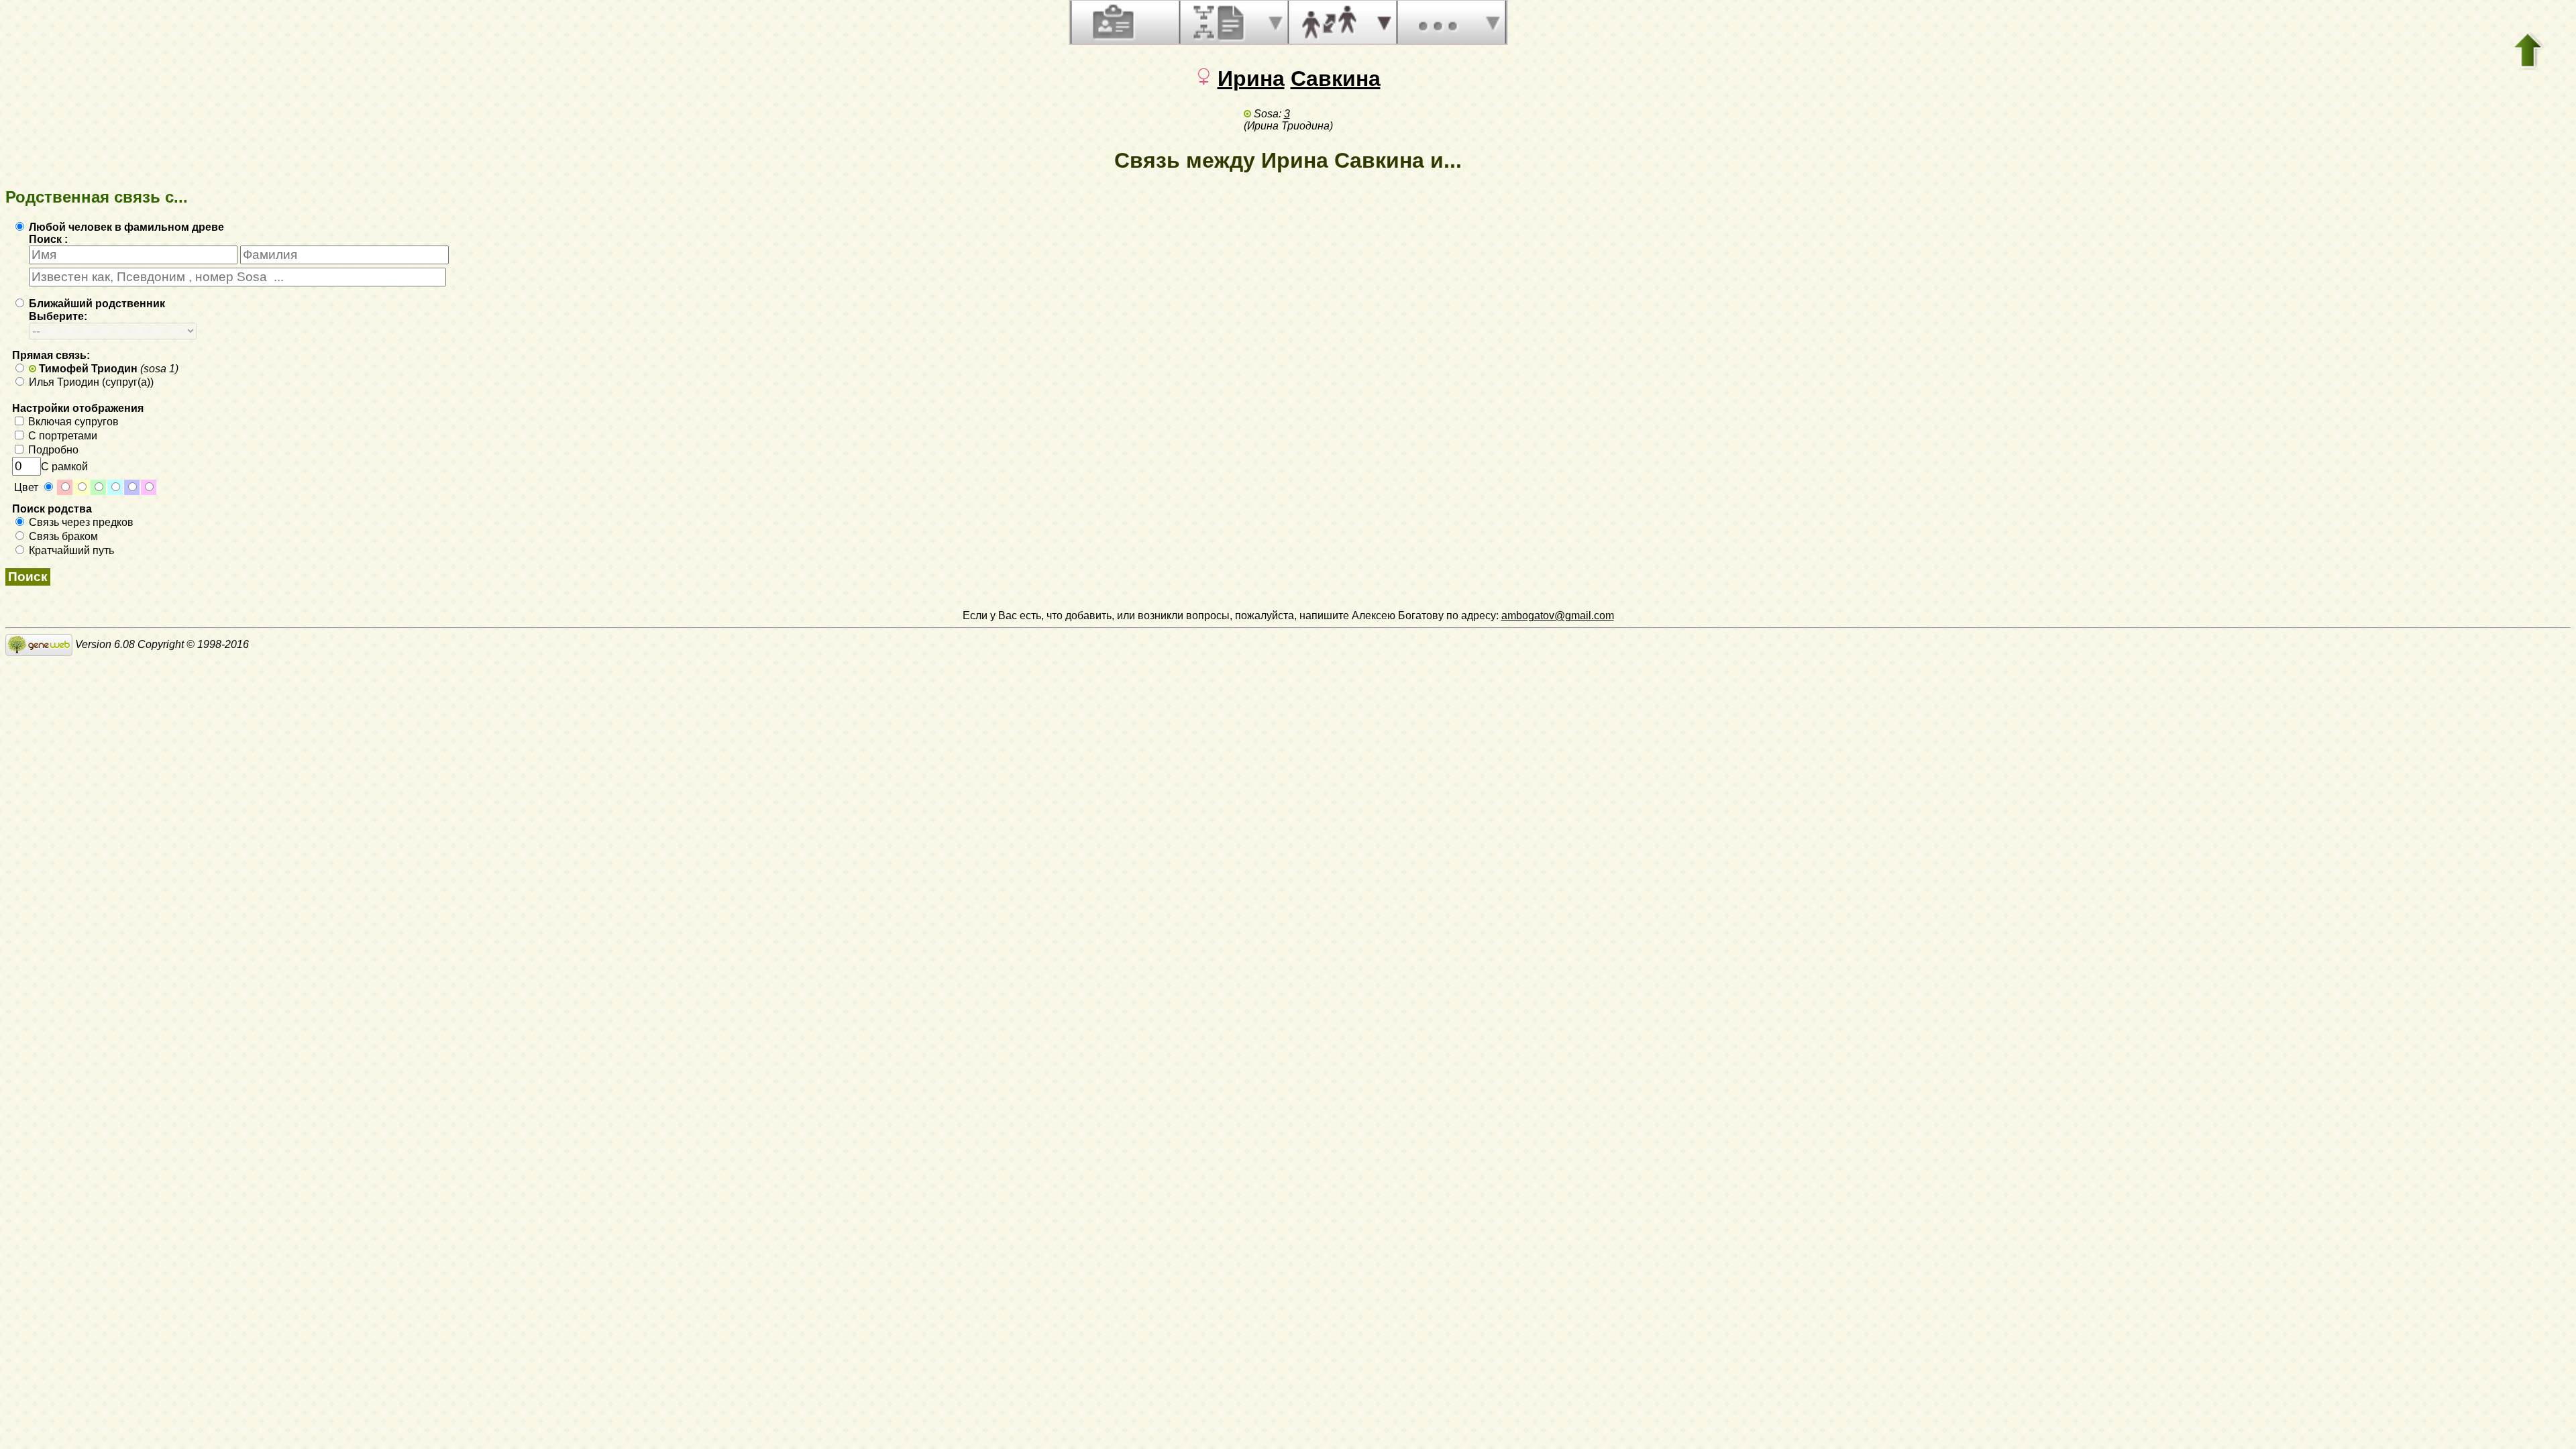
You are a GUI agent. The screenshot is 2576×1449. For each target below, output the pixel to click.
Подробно (52, 450)
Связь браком (62, 536)
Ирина (1251, 78)
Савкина (1336, 78)
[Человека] (1112, 22)
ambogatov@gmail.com (1558, 615)
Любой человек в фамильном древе (125, 227)
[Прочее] (1438, 22)
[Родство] (1329, 22)
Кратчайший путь (70, 550)
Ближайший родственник (96, 304)
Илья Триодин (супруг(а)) (90, 382)
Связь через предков (80, 522)
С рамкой (64, 467)
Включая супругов (72, 422)
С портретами (61, 436)
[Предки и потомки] (1220, 22)
